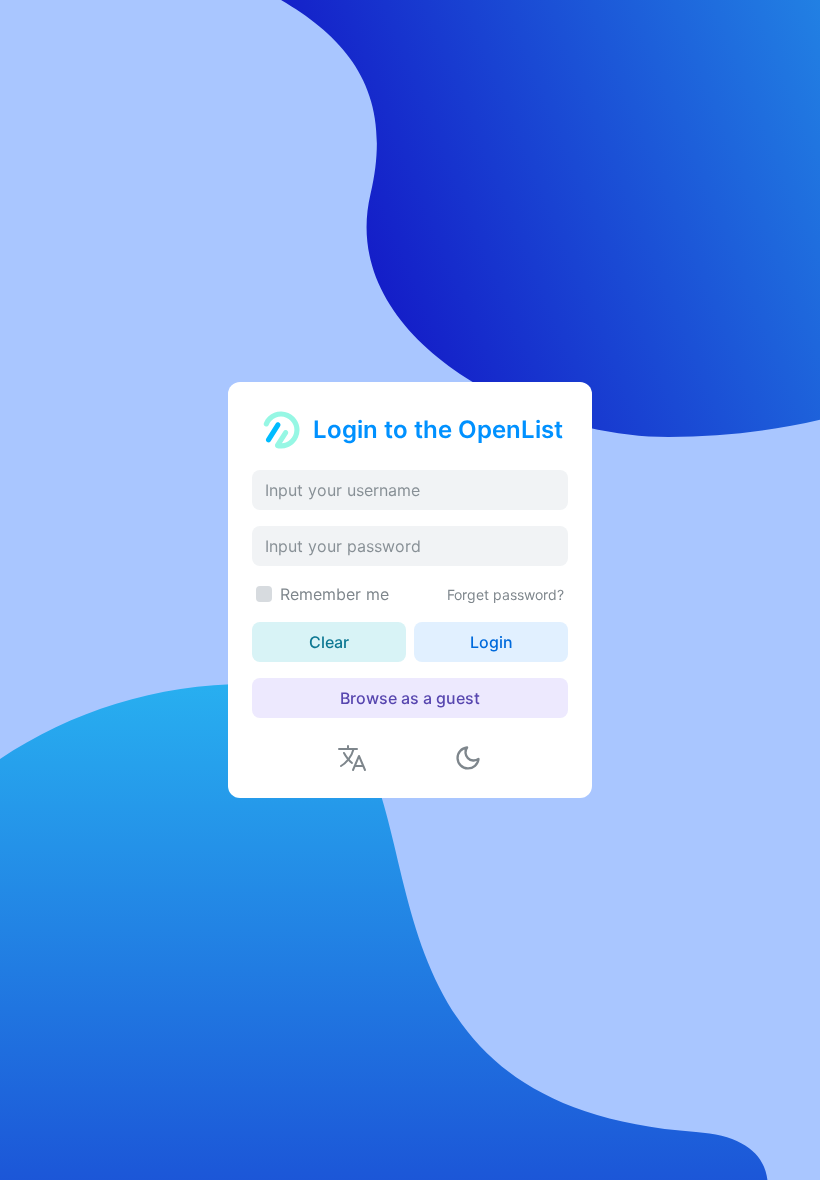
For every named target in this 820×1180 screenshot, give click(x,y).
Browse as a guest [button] (410, 698)
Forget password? (505, 594)
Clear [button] (329, 642)
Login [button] (491, 642)
